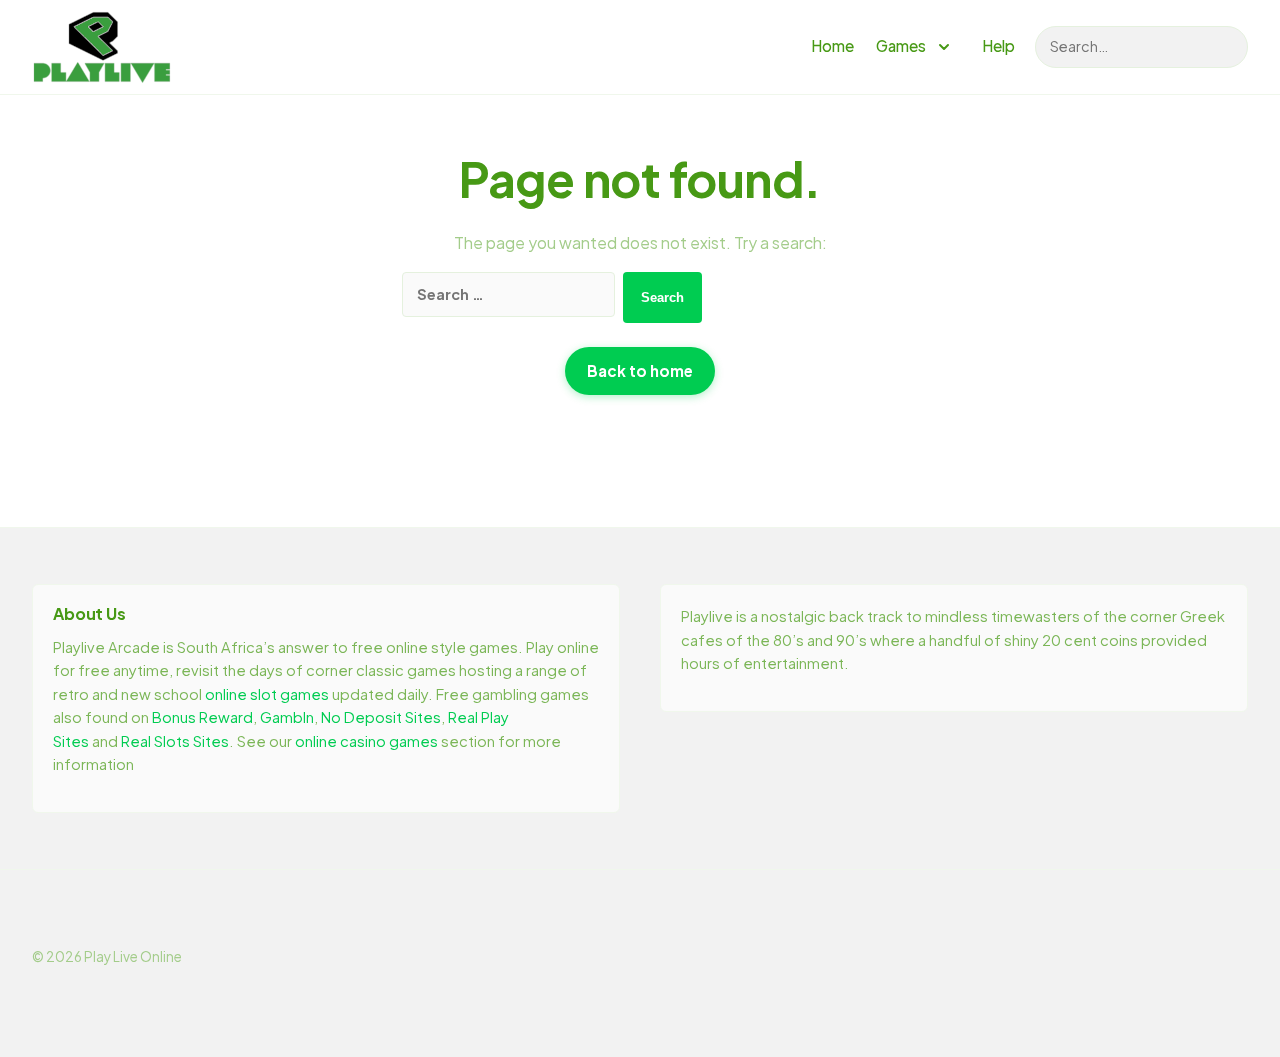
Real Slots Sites (175, 741)
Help (998, 45)
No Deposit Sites (381, 717)
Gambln (287, 717)
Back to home (640, 370)
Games (901, 45)
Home (832, 45)
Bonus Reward (202, 717)
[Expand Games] (944, 47)
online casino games (366, 741)
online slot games (267, 694)
